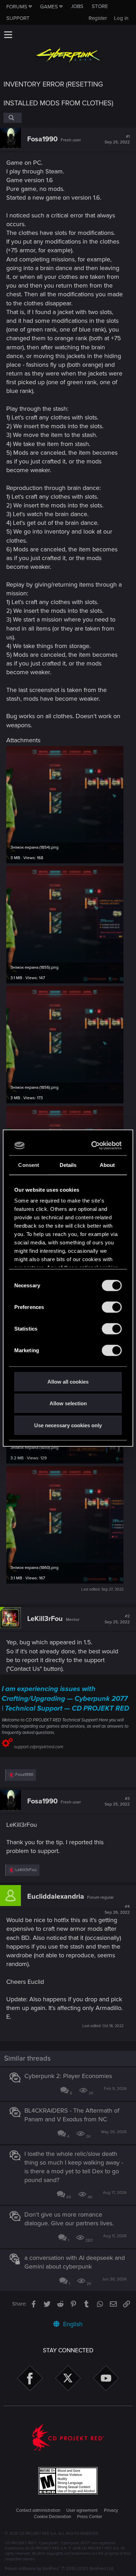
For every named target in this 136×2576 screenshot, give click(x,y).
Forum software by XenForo (59, 2569)
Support (18, 18)
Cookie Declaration (52, 2517)
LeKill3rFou (45, 1619)
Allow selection (68, 1403)
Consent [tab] (29, 1165)
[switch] (112, 1307)
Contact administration (38, 2510)
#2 (117, 1619)
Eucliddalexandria (56, 1897)
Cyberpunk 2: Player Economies (68, 2076)
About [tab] (107, 1165)
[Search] (13, 118)
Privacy (111, 2510)
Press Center (90, 2517)
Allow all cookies (68, 1381)
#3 (117, 1802)
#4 (117, 1909)
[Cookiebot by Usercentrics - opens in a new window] (93, 1146)
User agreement (82, 2510)
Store (100, 6)
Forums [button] (17, 7)
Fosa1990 (42, 139)
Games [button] (49, 7)
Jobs (77, 6)
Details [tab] (68, 1165)
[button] (8, 35)
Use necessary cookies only (68, 1425)
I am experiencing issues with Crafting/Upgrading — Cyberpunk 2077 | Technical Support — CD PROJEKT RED (65, 1699)
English (72, 2324)
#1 (117, 140)
